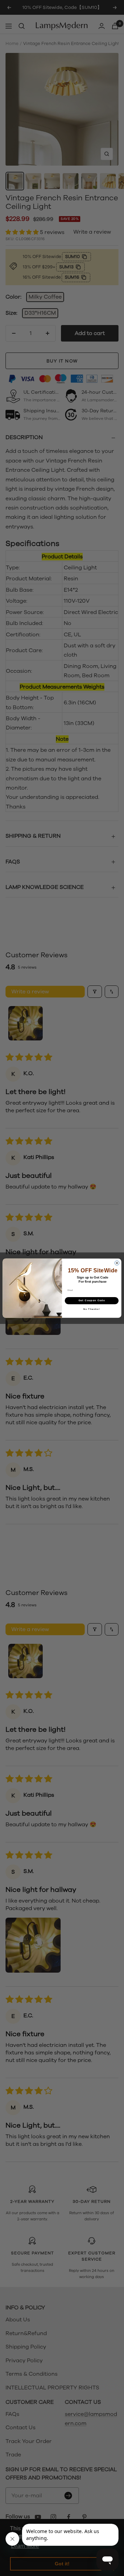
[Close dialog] (117, 1263)
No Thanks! (92, 1309)
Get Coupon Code (92, 1300)
